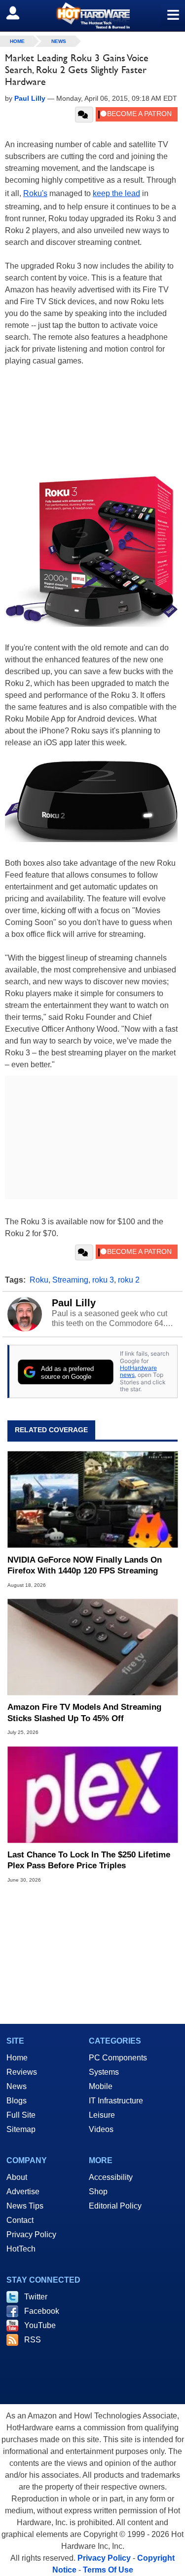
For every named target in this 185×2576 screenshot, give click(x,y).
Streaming (70, 1280)
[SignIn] (19, 13)
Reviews (22, 2072)
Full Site (21, 2115)
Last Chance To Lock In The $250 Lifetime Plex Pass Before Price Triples (89, 1860)
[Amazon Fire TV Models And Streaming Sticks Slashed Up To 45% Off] (92, 1647)
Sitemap (21, 2129)
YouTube (40, 2325)
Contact (20, 2220)
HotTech (21, 2249)
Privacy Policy (31, 2234)
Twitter (36, 2297)
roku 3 (103, 1280)
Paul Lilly (74, 1303)
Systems (104, 2072)
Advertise (23, 2192)
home (17, 41)
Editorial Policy (115, 2206)
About (17, 2177)
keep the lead (116, 193)
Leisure (102, 2115)
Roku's (35, 193)
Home (17, 2058)
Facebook (42, 2311)
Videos (101, 2129)
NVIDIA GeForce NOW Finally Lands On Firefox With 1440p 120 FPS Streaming (85, 1565)
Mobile (101, 2086)
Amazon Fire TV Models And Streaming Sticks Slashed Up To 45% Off (84, 1712)
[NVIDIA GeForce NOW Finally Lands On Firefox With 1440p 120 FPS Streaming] (92, 1500)
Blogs (17, 2101)
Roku (39, 1280)
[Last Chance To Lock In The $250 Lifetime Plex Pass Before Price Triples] (92, 1794)
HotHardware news (138, 1371)
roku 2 (129, 1280)
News (59, 41)
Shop (98, 2192)
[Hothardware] (92, 16)
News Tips (25, 2206)
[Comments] (84, 115)
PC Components (118, 2058)
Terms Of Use (108, 2570)
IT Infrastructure (116, 2101)
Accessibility (111, 2177)
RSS (33, 2340)
